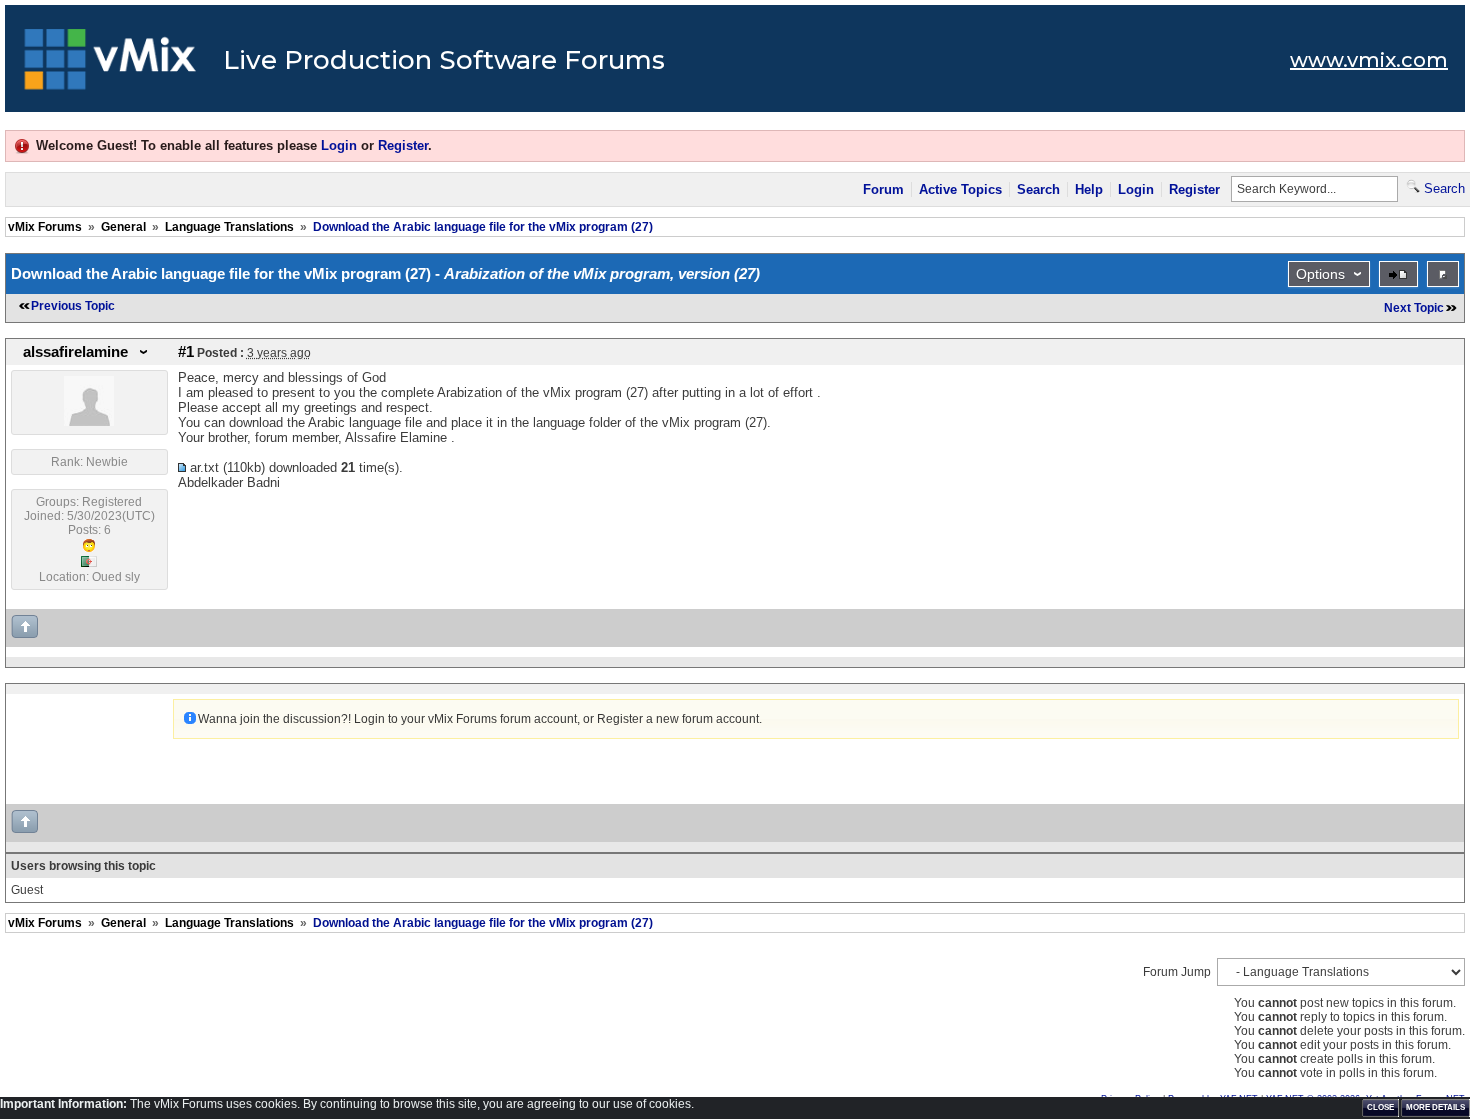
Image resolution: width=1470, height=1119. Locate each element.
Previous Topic (73, 306)
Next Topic (1414, 308)
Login (339, 145)
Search (1038, 189)
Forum (883, 189)
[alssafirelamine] (89, 422)
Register (403, 145)
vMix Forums (45, 227)
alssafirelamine (75, 352)
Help (1089, 189)
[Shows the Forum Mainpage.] (110, 65)
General (123, 227)
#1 (186, 352)
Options (1320, 274)
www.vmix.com (1369, 60)
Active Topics (960, 189)
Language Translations (229, 227)
